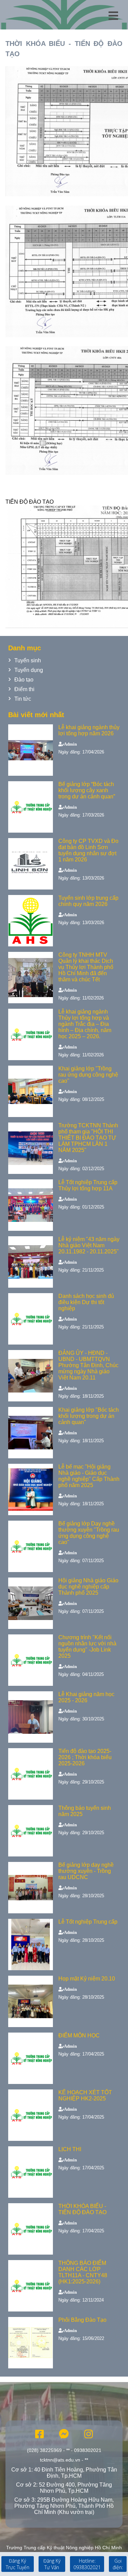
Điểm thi (24, 689)
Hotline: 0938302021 (87, 2564)
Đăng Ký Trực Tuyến (18, 2564)
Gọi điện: (118, 2564)
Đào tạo (24, 680)
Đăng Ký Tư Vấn (52, 2564)
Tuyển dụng (29, 670)
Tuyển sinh (28, 660)
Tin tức (23, 699)
